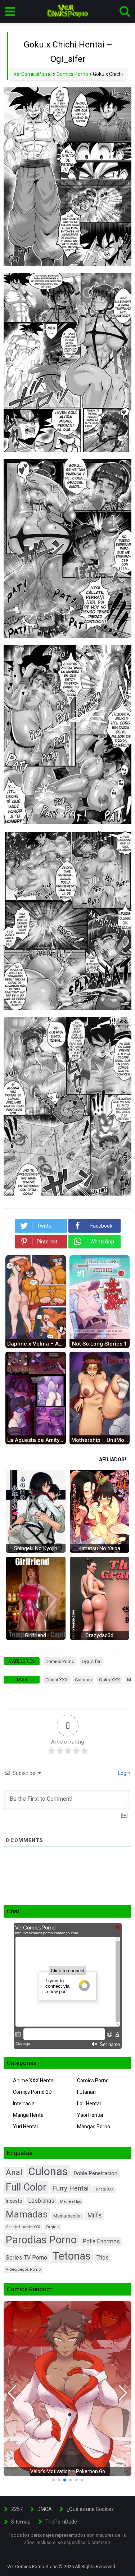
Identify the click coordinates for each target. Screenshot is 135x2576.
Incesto (14, 2201)
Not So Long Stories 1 (100, 1344)
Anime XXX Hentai (34, 2081)
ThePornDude (61, 2522)
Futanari (86, 2092)
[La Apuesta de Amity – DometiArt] (36, 1434)
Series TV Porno (26, 2258)
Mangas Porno (94, 2127)
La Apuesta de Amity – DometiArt (37, 1440)
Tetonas (72, 2256)
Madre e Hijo (71, 2202)
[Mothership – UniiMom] (100, 1434)
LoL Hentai (89, 2104)
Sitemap (21, 2522)
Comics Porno (72, 74)
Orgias (52, 2227)
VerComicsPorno (33, 74)
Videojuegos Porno (23, 2269)
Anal (14, 2172)
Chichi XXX (57, 1680)
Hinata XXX (104, 2189)
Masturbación (67, 2216)
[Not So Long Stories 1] (100, 1337)
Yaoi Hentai (90, 2115)
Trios (103, 2258)
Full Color (26, 2187)
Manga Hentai (29, 2115)
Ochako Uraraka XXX (23, 2227)
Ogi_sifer (91, 1661)
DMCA (45, 2509)
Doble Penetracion (95, 2173)
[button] (12, 2393)
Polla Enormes (101, 2241)
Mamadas (27, 2214)
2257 (17, 2509)
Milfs (95, 2215)
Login (124, 1773)
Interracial (24, 2104)
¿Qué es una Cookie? (90, 2509)
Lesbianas (41, 2201)
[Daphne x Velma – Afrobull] (36, 1337)
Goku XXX (109, 1680)
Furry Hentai (70, 2188)
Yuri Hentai (25, 2127)
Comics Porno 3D (32, 2092)
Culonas (83, 1680)
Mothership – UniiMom (100, 1440)
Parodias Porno (41, 2240)
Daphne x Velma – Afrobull (37, 1344)
